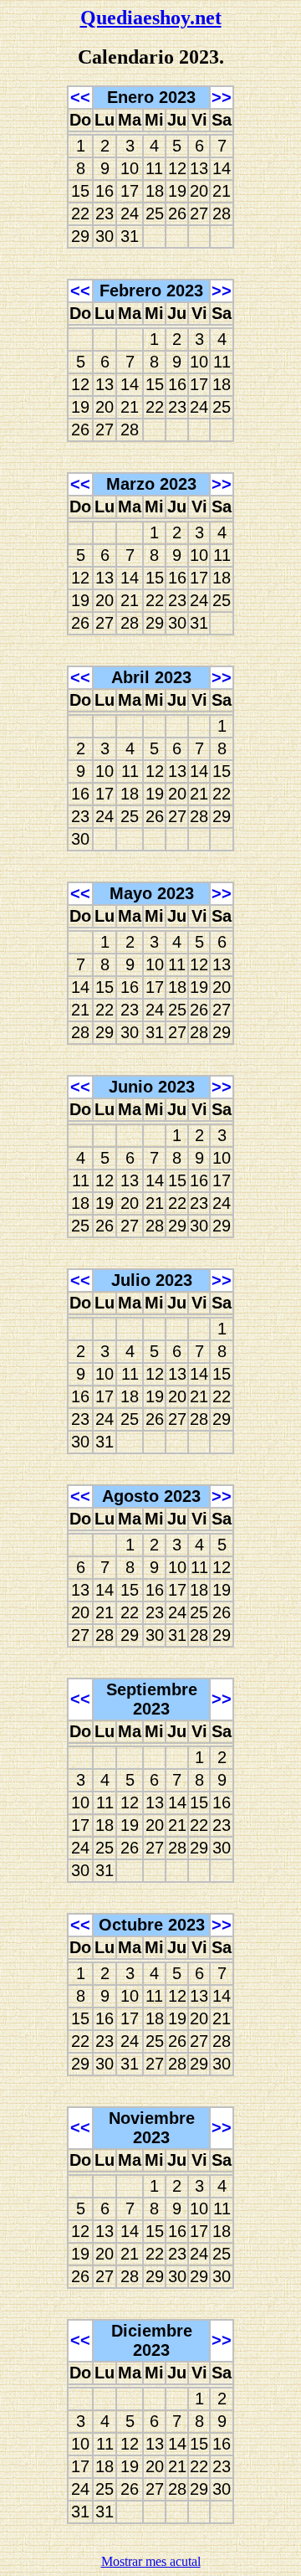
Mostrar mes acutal (151, 2561)
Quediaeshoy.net (151, 18)
